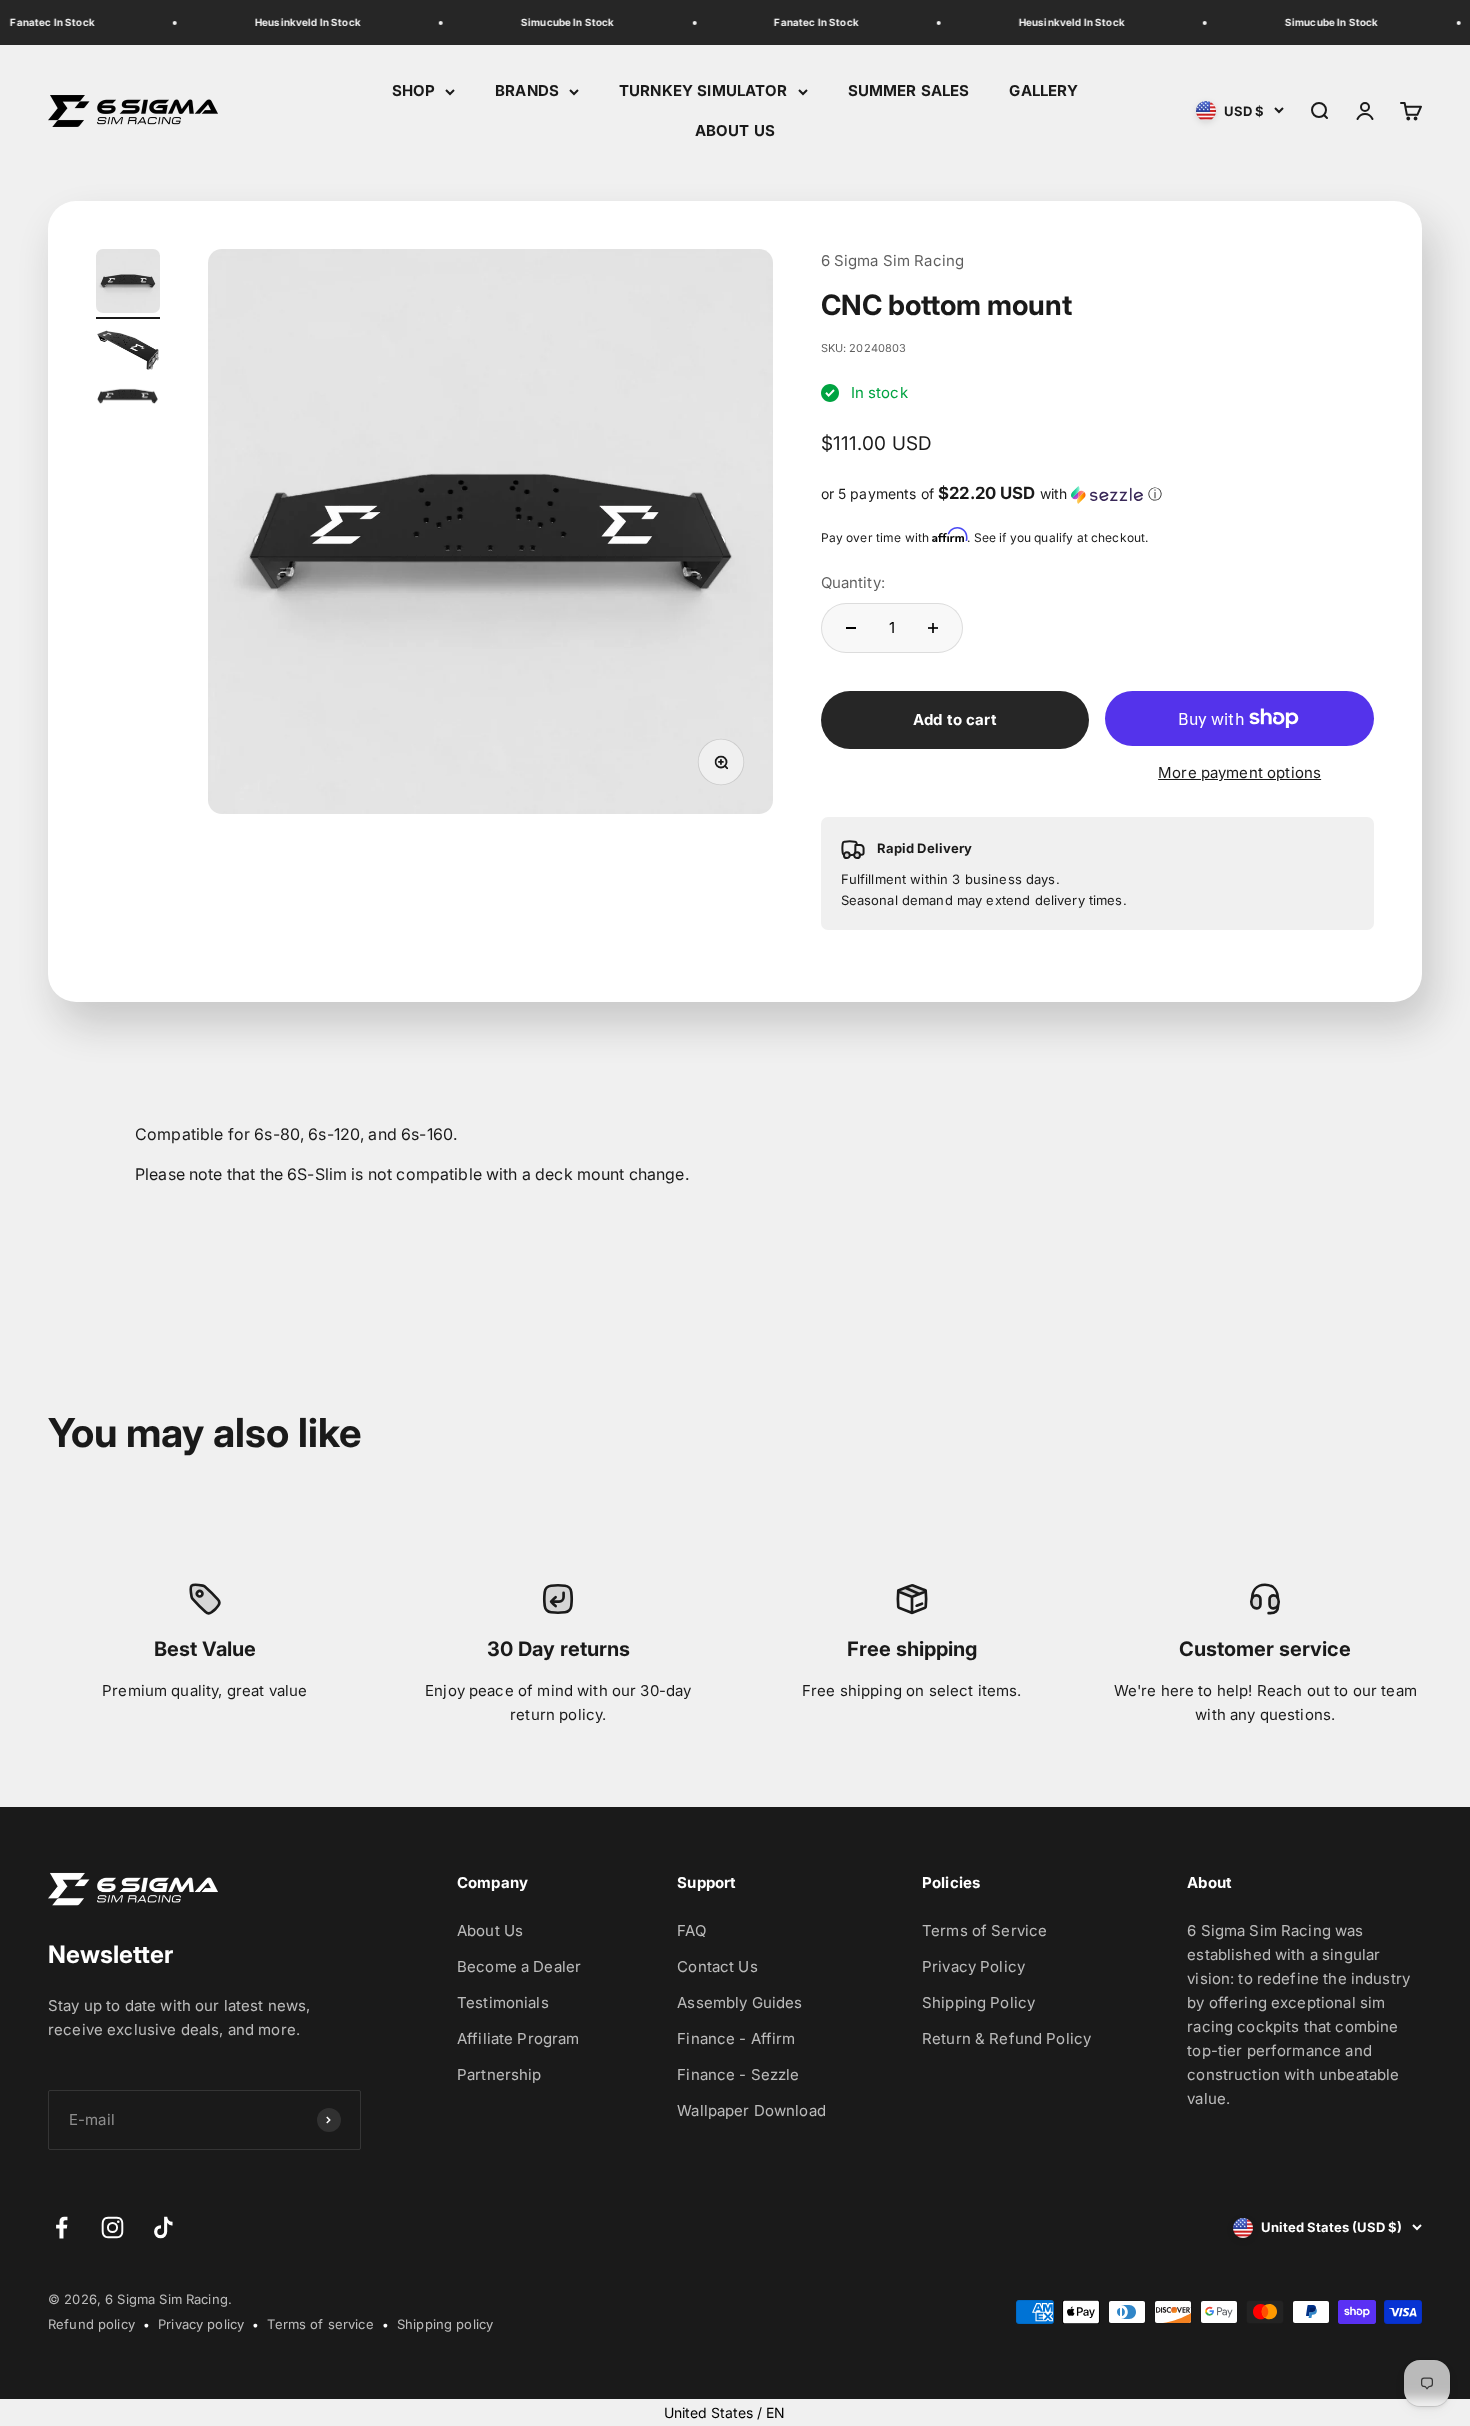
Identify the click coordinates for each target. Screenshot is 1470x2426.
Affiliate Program (518, 2038)
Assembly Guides (739, 2002)
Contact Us (717, 1966)
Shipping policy (445, 2324)
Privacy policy (201, 2324)
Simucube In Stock (556, 22)
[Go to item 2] (128, 353)
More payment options (1239, 772)
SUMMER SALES (909, 90)
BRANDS (527, 90)
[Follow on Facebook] (61, 2227)
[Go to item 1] (128, 284)
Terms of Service (984, 1930)
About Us (490, 1930)
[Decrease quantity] (851, 628)
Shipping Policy (978, 2002)
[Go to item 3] (128, 399)
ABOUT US (735, 130)
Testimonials (503, 2002)
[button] (1098, 494)
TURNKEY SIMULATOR (703, 90)
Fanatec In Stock (804, 22)
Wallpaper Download (751, 2110)
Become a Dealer (519, 1966)
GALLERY (1043, 90)
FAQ (691, 1930)
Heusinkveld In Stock (296, 22)
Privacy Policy (973, 1966)
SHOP (414, 90)
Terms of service (320, 2324)
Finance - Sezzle (738, 2074)
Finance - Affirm (736, 2038)
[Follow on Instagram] (112, 2227)
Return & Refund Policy (1006, 2038)
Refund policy (91, 2324)
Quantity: (853, 582)
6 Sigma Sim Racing (893, 260)
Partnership (499, 2074)
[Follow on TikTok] (163, 2227)
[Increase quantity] (933, 628)
